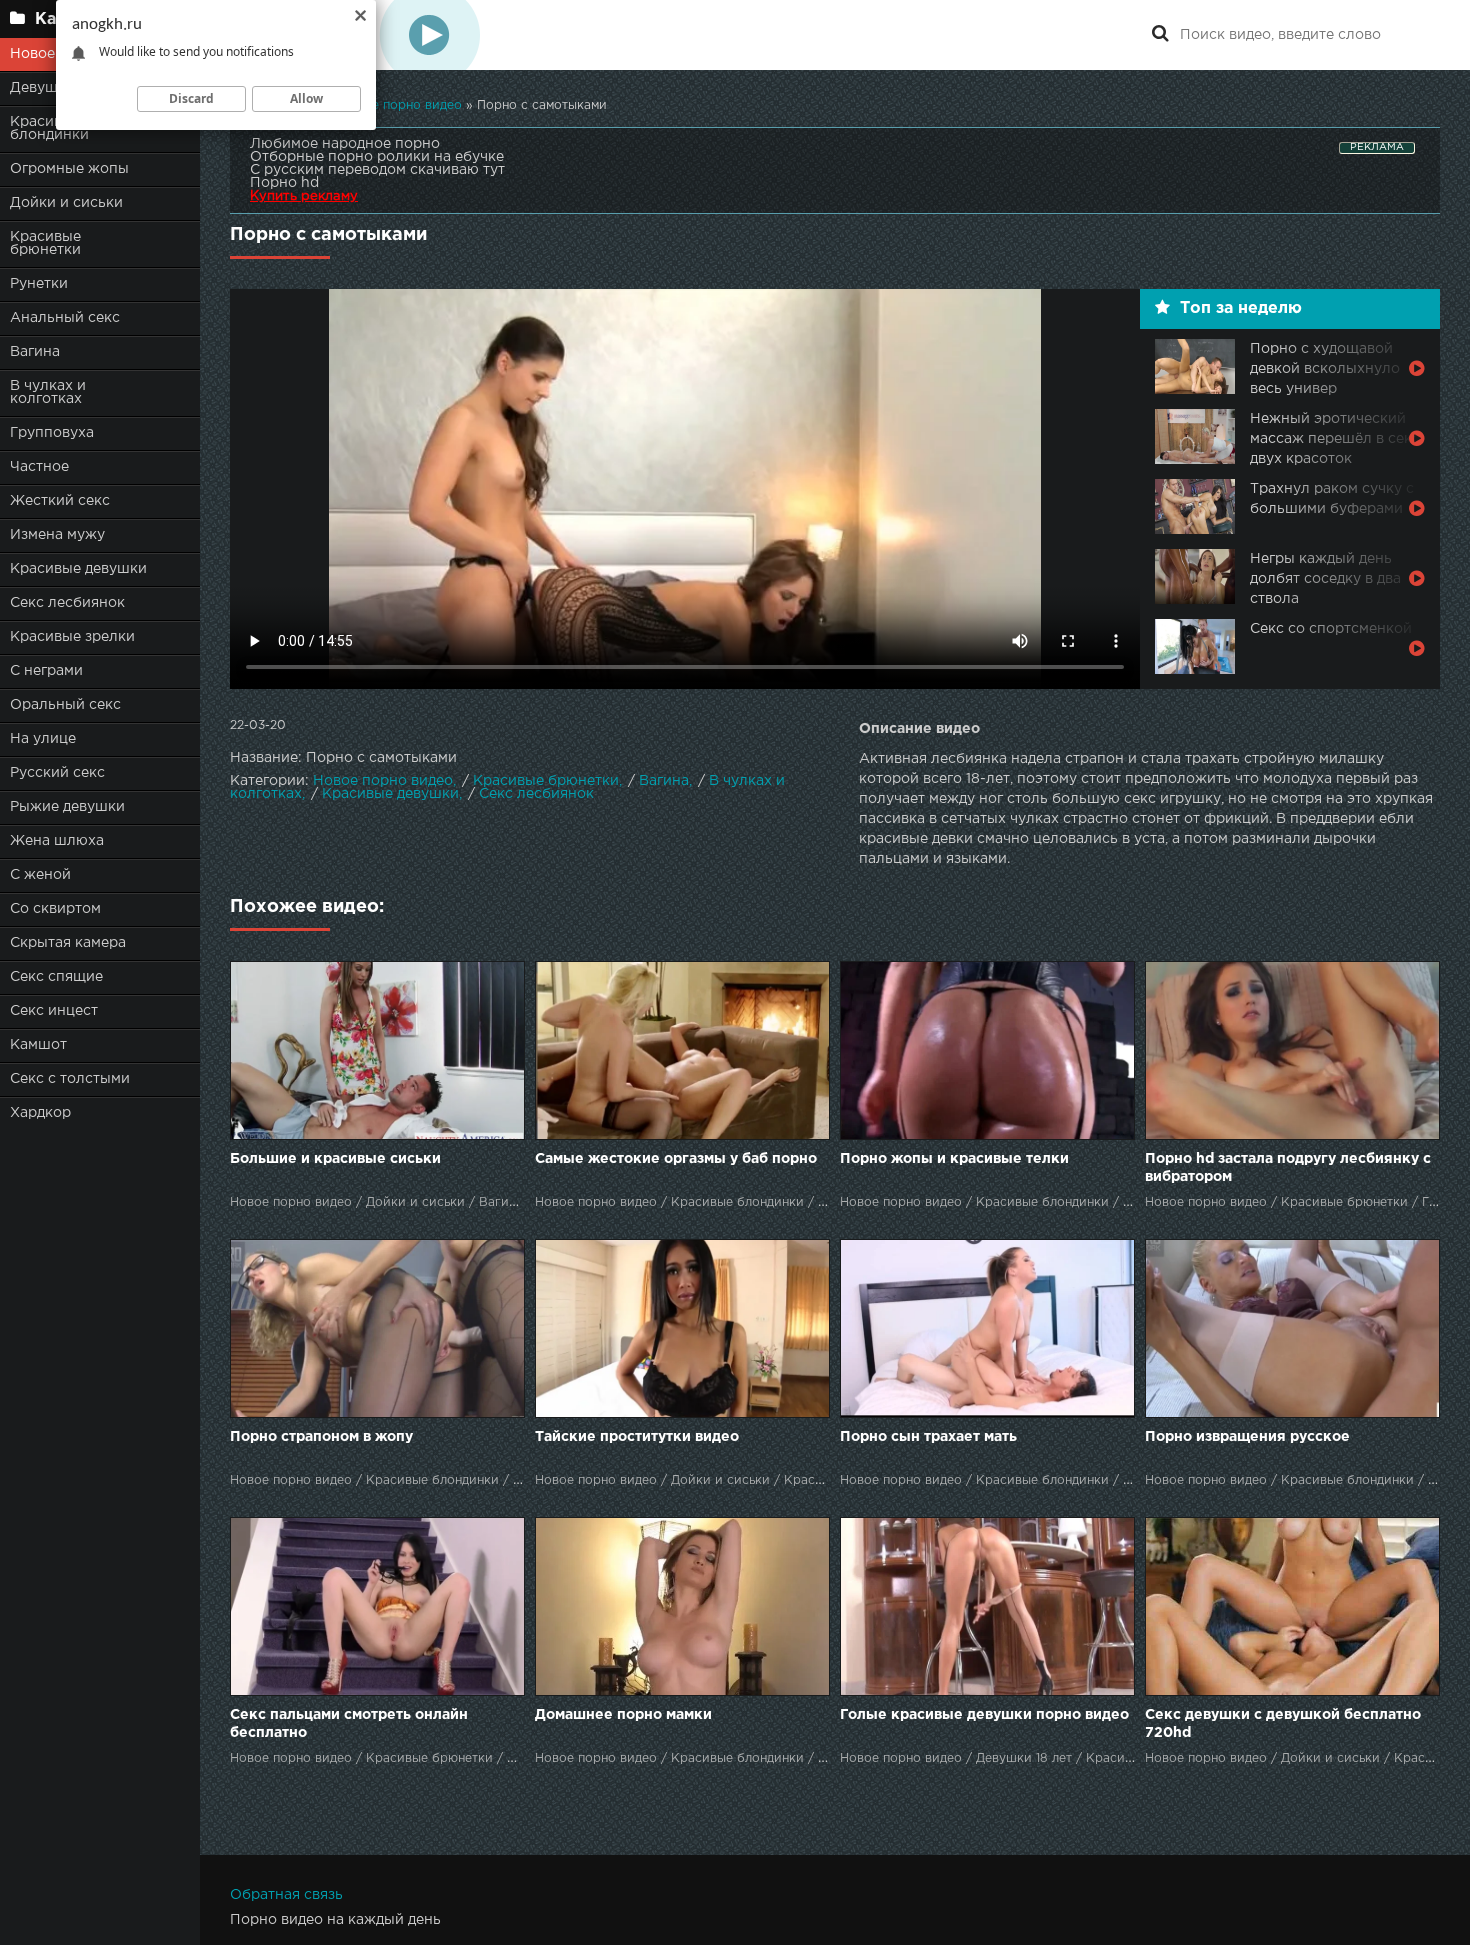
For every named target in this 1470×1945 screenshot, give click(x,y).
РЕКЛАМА (1377, 147)
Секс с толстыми (70, 1079)
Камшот (38, 1045)
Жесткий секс (60, 501)
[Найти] (1160, 35)
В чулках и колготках (48, 392)
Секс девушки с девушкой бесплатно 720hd (1283, 1724)
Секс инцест (54, 1011)
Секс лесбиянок (67, 603)
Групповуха (52, 433)
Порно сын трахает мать (928, 1437)
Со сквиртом (55, 909)
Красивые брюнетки (45, 243)
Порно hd (284, 183)
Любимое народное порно (345, 144)
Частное (39, 467)
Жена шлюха (57, 841)
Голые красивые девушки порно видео (984, 1715)
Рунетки (39, 284)
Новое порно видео (383, 781)
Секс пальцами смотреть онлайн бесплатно (349, 1724)
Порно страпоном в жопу (321, 1437)
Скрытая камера (68, 943)
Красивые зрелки (72, 637)
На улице (43, 739)
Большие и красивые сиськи (335, 1159)
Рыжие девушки (67, 807)
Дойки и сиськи (66, 203)
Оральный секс (65, 705)
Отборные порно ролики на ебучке (377, 157)
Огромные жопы (69, 169)
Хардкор (40, 1113)
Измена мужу (57, 535)
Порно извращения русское (1247, 1437)
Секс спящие (56, 977)
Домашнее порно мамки (623, 1715)
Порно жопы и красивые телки (954, 1159)
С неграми (46, 671)
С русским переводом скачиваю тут (377, 170)
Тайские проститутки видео (637, 1437)
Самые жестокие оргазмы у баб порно (676, 1159)
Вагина (35, 352)
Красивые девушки (78, 569)
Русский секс (57, 773)
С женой (40, 875)
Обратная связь (286, 1895)
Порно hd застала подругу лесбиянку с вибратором (1288, 1168)
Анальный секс (65, 318)
